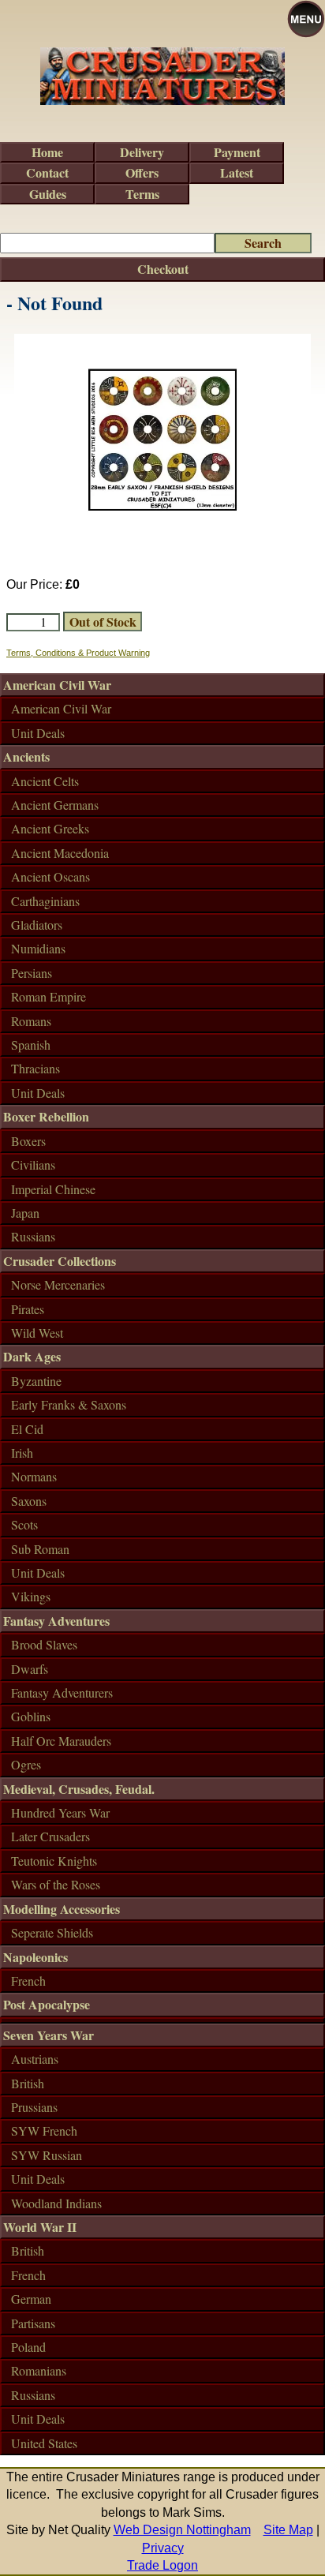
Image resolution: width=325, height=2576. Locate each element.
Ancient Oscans (50, 876)
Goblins (31, 1716)
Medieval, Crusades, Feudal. (79, 1789)
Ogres (26, 1764)
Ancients (26, 756)
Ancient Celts (45, 781)
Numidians (38, 948)
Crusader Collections (60, 1261)
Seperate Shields (52, 1932)
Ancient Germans (55, 805)
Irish (22, 1453)
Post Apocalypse (47, 2004)
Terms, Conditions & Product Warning (78, 653)
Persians (32, 973)
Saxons (29, 1501)
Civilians (33, 1164)
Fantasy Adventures (56, 1621)
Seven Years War (49, 2035)
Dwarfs (30, 1669)
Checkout (163, 269)
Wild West (37, 1333)
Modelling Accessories (62, 1909)
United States (44, 2443)
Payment (237, 152)
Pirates (28, 1309)
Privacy (163, 2548)
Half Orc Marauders (61, 1741)
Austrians (35, 2059)
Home (47, 152)
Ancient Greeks (50, 828)
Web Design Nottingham (182, 2530)
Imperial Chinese (53, 1189)
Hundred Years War (60, 1812)
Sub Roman (40, 1549)
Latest (237, 172)
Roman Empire (49, 996)
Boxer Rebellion (46, 1116)
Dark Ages (32, 1356)
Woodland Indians (56, 2203)
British (28, 2083)
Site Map (288, 2530)
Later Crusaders (50, 1836)
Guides (48, 194)
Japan (25, 1213)
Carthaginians (45, 901)
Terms (142, 194)
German (31, 2299)
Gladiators (37, 925)
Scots (24, 1524)
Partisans (33, 2323)
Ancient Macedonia (60, 853)
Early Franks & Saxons (69, 1404)
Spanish (31, 1045)
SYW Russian (47, 2155)
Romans (31, 1021)
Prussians (34, 2107)
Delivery (142, 152)
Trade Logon (162, 2565)
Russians (33, 1236)
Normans (34, 1476)
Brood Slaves (44, 1644)
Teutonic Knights (54, 1861)
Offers (142, 172)
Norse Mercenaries (58, 1284)
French (28, 1981)
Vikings (31, 1596)
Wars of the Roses (56, 1884)
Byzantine (36, 1381)
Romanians (39, 2370)
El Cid (27, 1429)
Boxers (28, 1141)
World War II (40, 2227)
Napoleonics (35, 1957)
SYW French (44, 2130)
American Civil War (57, 685)
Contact (47, 172)
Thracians (35, 1068)
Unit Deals (38, 733)
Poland (28, 2347)
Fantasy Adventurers (62, 1692)
